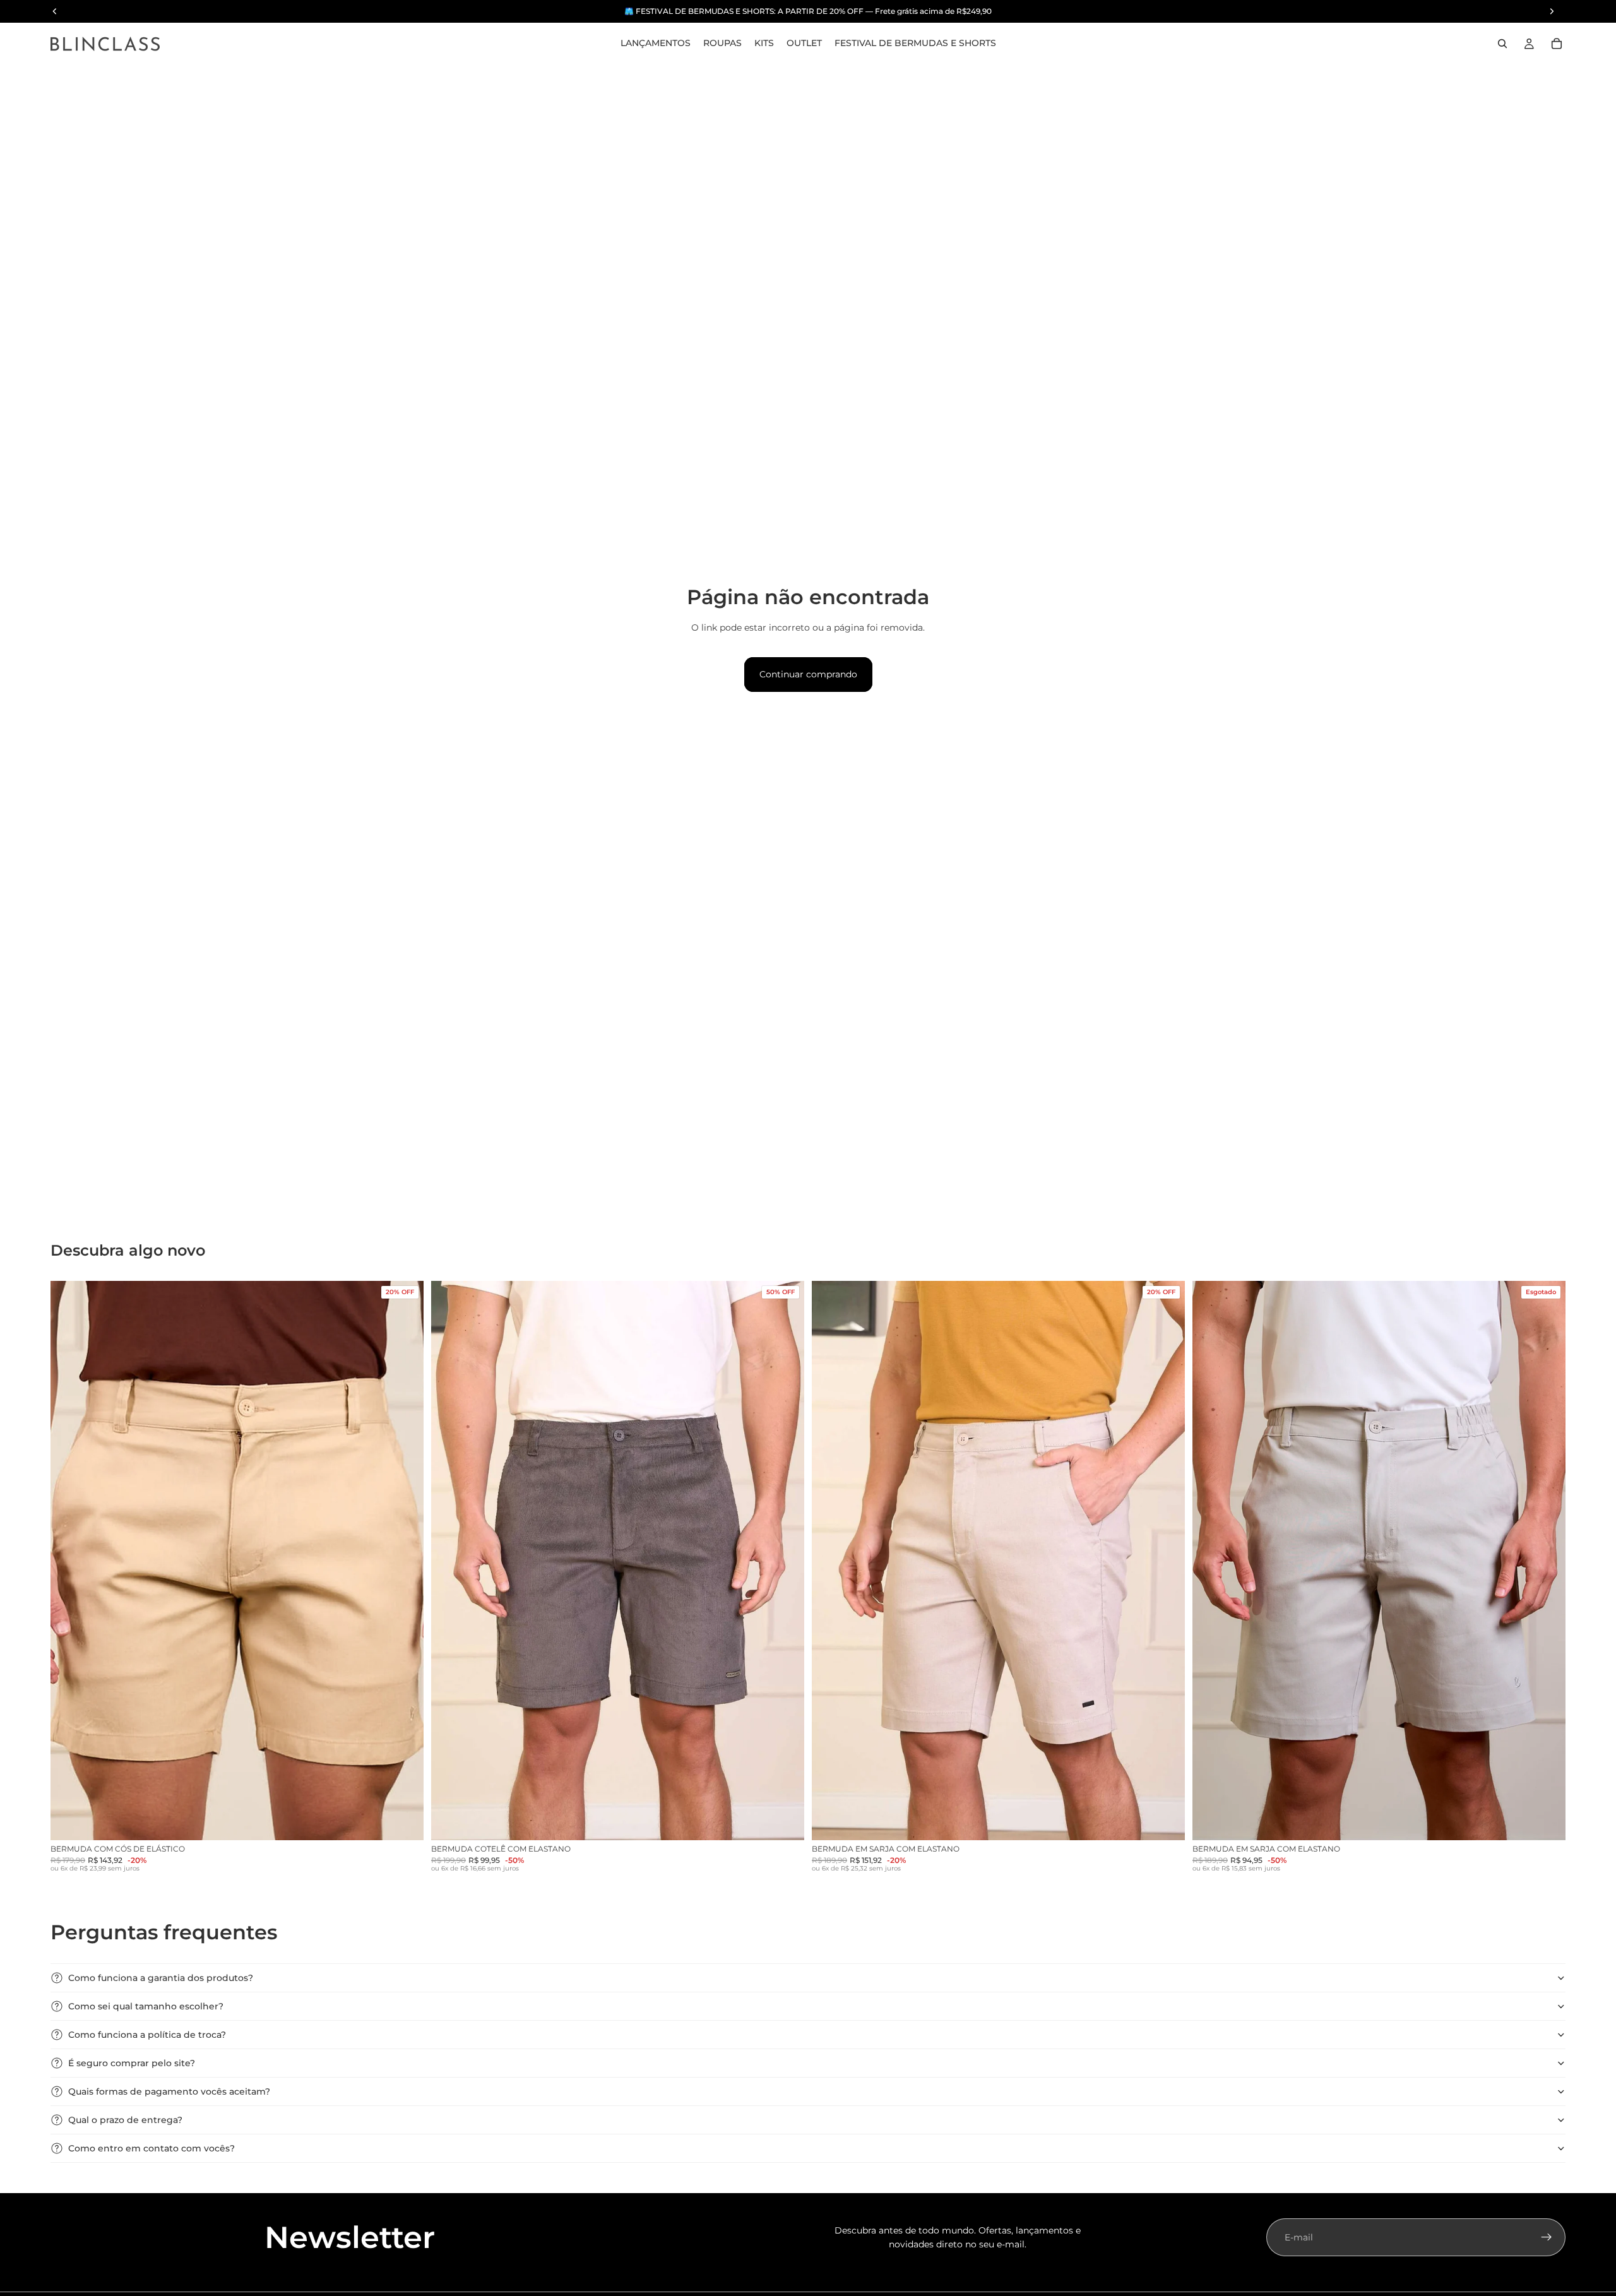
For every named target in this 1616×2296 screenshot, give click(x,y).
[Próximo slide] (405, 1561)
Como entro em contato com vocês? (151, 2148)
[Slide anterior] (69, 1561)
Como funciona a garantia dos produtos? (161, 1978)
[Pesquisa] (1502, 44)
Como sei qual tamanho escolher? (146, 2006)
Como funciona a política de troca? (147, 2035)
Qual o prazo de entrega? (125, 2120)
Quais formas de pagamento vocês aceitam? (169, 2091)
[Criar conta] (1547, 2237)
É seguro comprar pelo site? (132, 2063)
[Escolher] (404, 1821)
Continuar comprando (808, 674)
